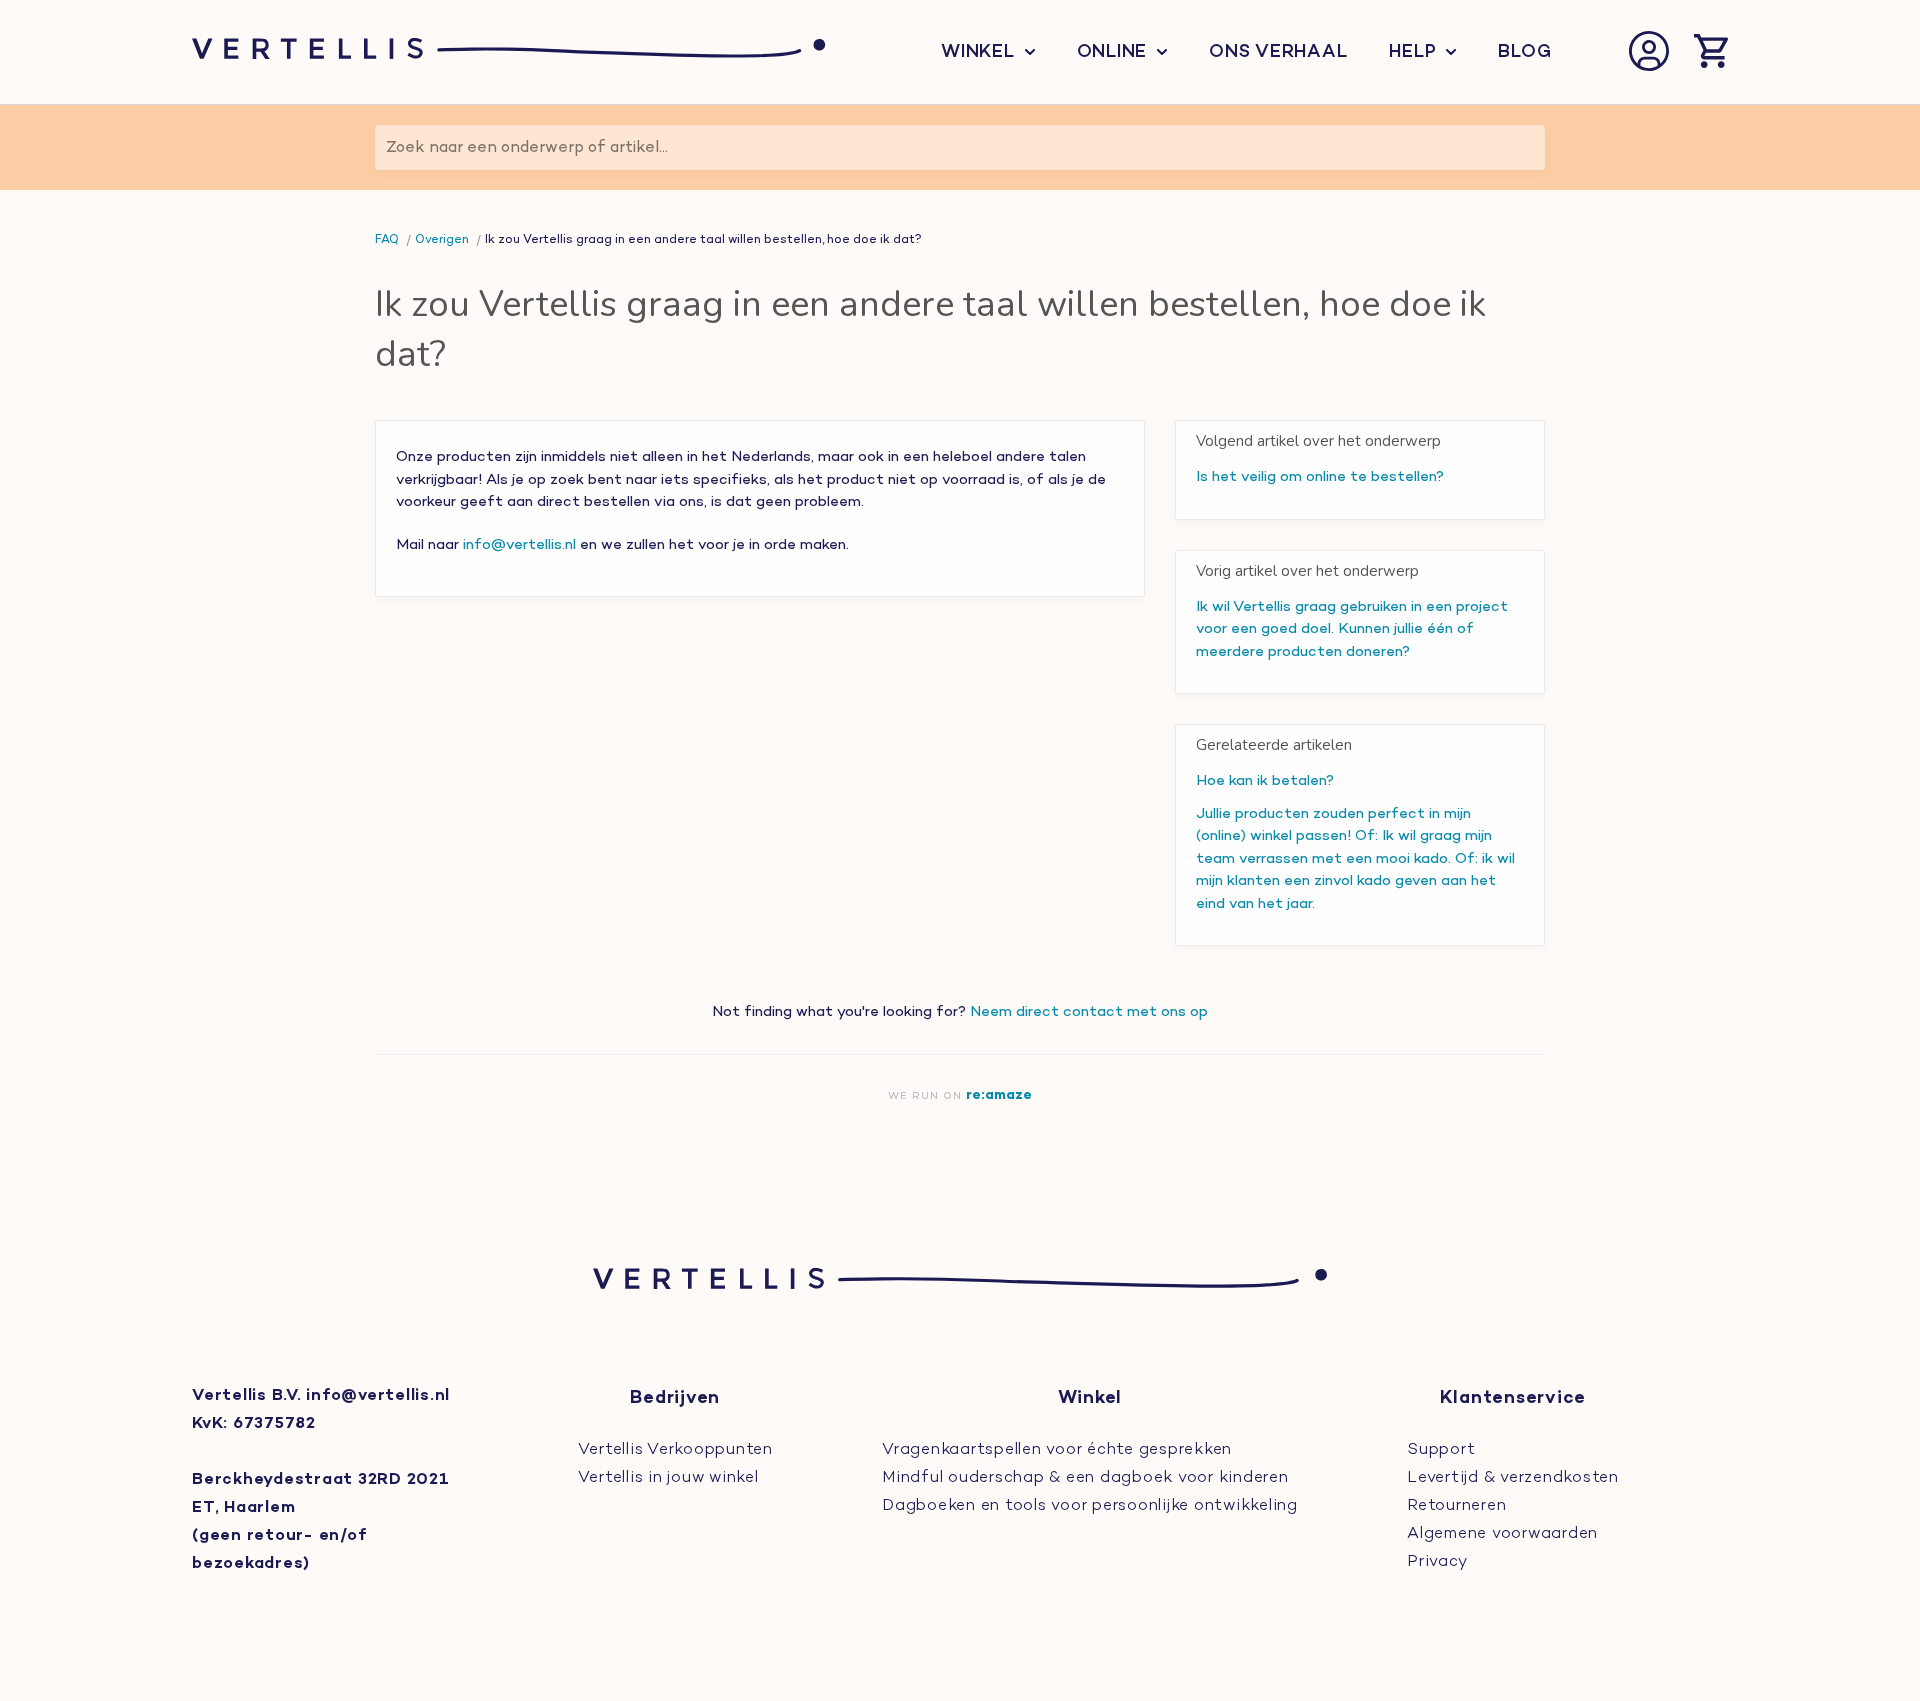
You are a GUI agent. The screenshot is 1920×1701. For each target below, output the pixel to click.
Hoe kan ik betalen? (1265, 781)
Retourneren (1456, 1506)
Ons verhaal (1278, 52)
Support (1441, 1450)
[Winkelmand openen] (1711, 53)
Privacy (1437, 1562)
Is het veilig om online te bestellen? (1320, 477)
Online (1112, 52)
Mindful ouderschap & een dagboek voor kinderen (1085, 1478)
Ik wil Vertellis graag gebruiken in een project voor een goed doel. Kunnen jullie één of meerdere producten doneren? (1352, 629)
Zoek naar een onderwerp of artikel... (527, 148)
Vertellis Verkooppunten (675, 1450)
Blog (1524, 52)
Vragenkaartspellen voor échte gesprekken (1057, 1450)
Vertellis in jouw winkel (668, 1478)
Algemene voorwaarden (1502, 1534)
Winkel (978, 52)
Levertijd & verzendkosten (1513, 1478)
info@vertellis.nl (519, 545)
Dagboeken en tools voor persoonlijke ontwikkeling (1090, 1506)
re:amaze (999, 1095)
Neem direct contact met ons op (1089, 1012)
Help (1412, 52)
